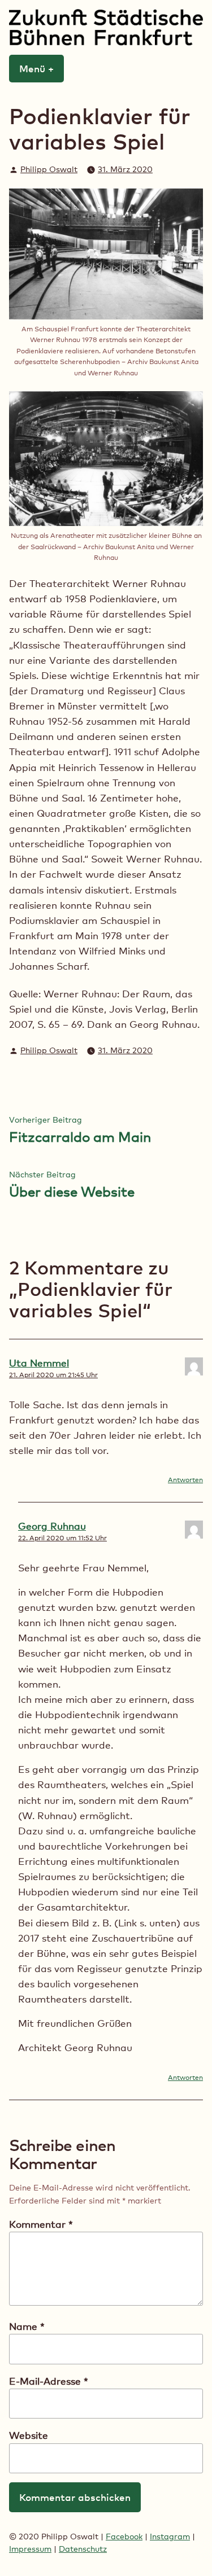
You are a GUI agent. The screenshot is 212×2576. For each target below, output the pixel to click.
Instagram (170, 2536)
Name (27, 2326)
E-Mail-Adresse (49, 2381)
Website (29, 2435)
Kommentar (41, 2224)
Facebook (124, 2536)
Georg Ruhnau (52, 1526)
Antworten (185, 1480)
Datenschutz (83, 2549)
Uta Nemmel (39, 1363)
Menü (42, 68)
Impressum (30, 2549)
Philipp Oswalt (49, 169)
